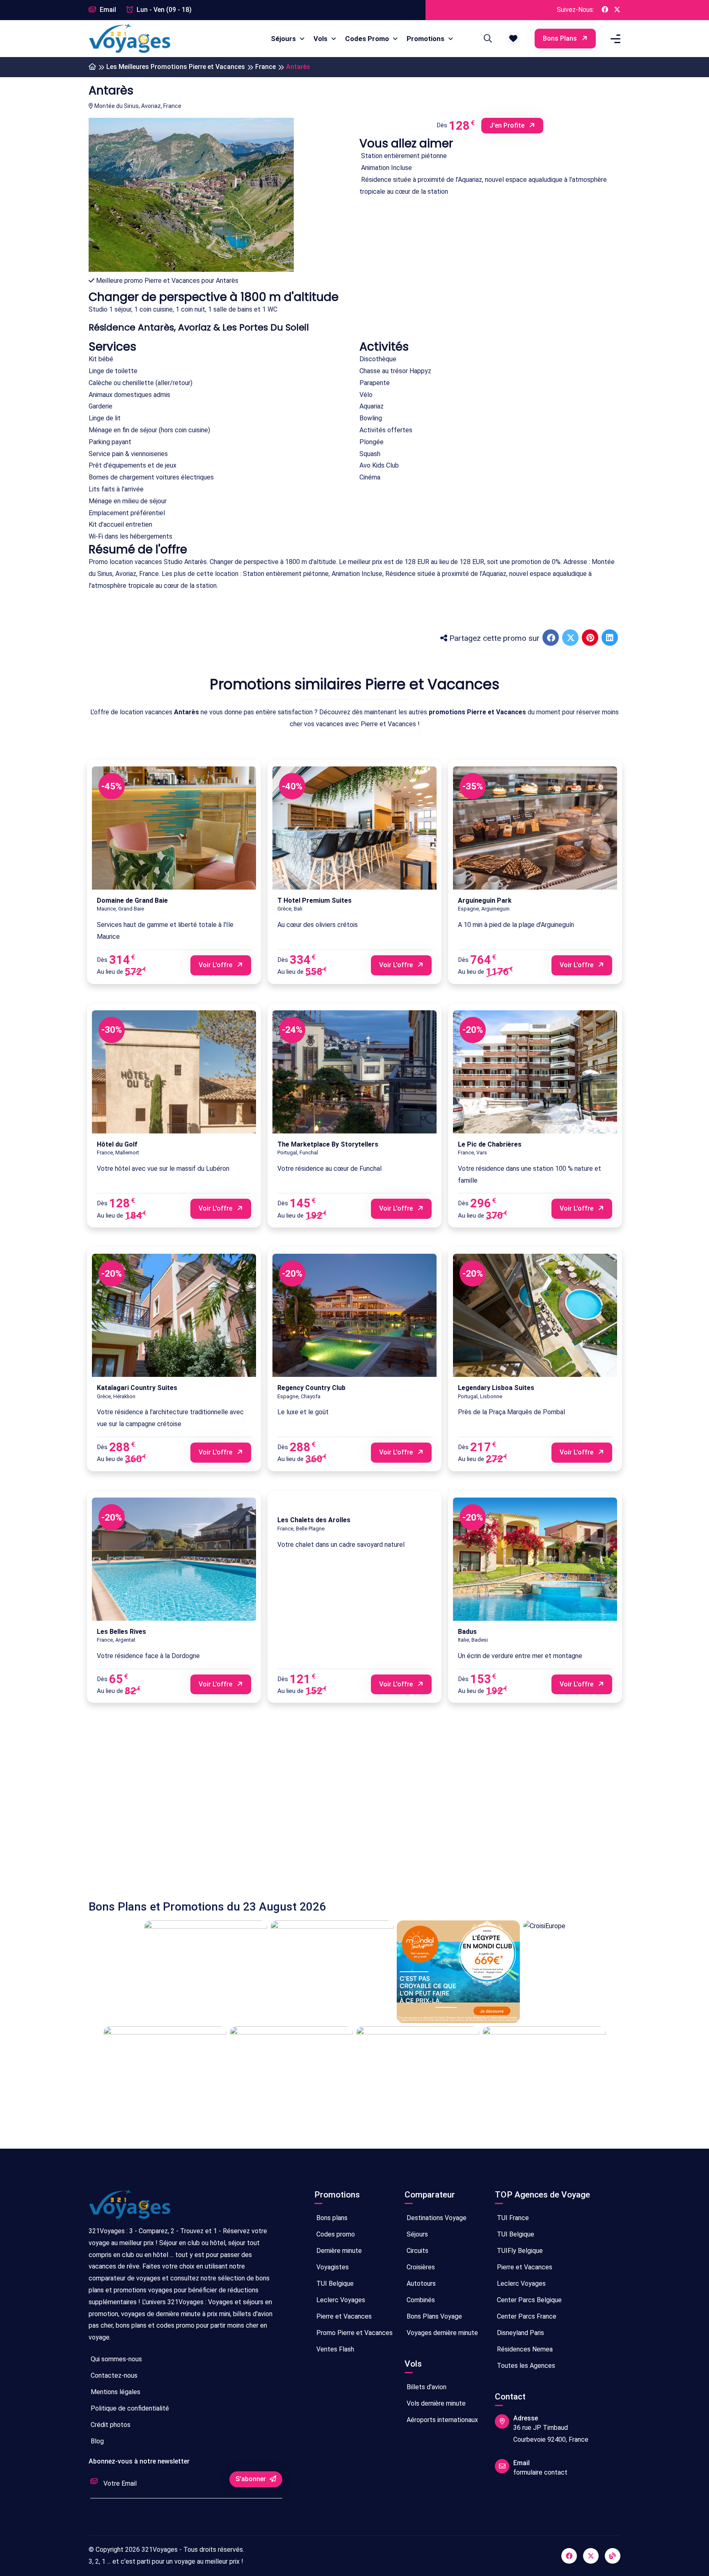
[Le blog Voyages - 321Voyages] (613, 2556)
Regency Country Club (311, 1388)
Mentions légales (115, 2392)
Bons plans (561, 38)
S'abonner (252, 2479)
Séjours (284, 39)
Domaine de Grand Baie (132, 900)
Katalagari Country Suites (137, 1388)
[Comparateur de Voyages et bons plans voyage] (130, 39)
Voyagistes (332, 2267)
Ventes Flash (334, 2349)
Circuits (417, 2251)
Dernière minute (338, 2251)
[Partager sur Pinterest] (591, 638)
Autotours (420, 2284)
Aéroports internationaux (441, 2420)
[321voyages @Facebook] (569, 2556)
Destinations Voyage (436, 2218)
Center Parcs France (526, 2316)
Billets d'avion (426, 2387)
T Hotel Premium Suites (314, 900)
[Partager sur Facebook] (551, 638)
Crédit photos (110, 2425)
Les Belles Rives (121, 1632)
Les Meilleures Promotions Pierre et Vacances (176, 67)
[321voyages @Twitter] (591, 2556)
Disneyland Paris (520, 2333)
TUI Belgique (334, 2284)
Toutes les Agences (525, 2366)
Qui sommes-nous (115, 2359)
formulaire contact (540, 2472)
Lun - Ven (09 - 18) (163, 10)
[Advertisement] (335, 1803)
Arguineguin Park (485, 900)
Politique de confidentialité (129, 2408)
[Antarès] (191, 204)
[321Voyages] (92, 67)
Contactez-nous (113, 2375)
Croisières (420, 2267)
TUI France (512, 2218)
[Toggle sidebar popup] (614, 39)
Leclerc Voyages (340, 2300)
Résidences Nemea (524, 2349)
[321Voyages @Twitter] (617, 10)
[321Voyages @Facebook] (605, 10)
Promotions (426, 39)
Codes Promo (368, 39)
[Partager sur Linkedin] (611, 638)
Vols (321, 39)
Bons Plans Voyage (433, 2316)
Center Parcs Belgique (528, 2300)
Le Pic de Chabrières (490, 1144)
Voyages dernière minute (441, 2333)
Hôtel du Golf (117, 1144)
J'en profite (508, 125)
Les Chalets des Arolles (314, 1520)
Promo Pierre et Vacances (354, 2333)
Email (107, 10)
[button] (513, 39)
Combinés (420, 2300)
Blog (96, 2441)
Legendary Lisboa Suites (496, 1388)
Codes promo (335, 2234)
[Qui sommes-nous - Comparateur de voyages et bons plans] (130, 2208)
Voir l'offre (216, 965)
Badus (467, 1632)
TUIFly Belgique (519, 2251)
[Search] (487, 39)
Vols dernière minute (435, 2403)
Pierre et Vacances (343, 2316)
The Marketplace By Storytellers (328, 1144)
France (265, 67)
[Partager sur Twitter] (571, 638)
